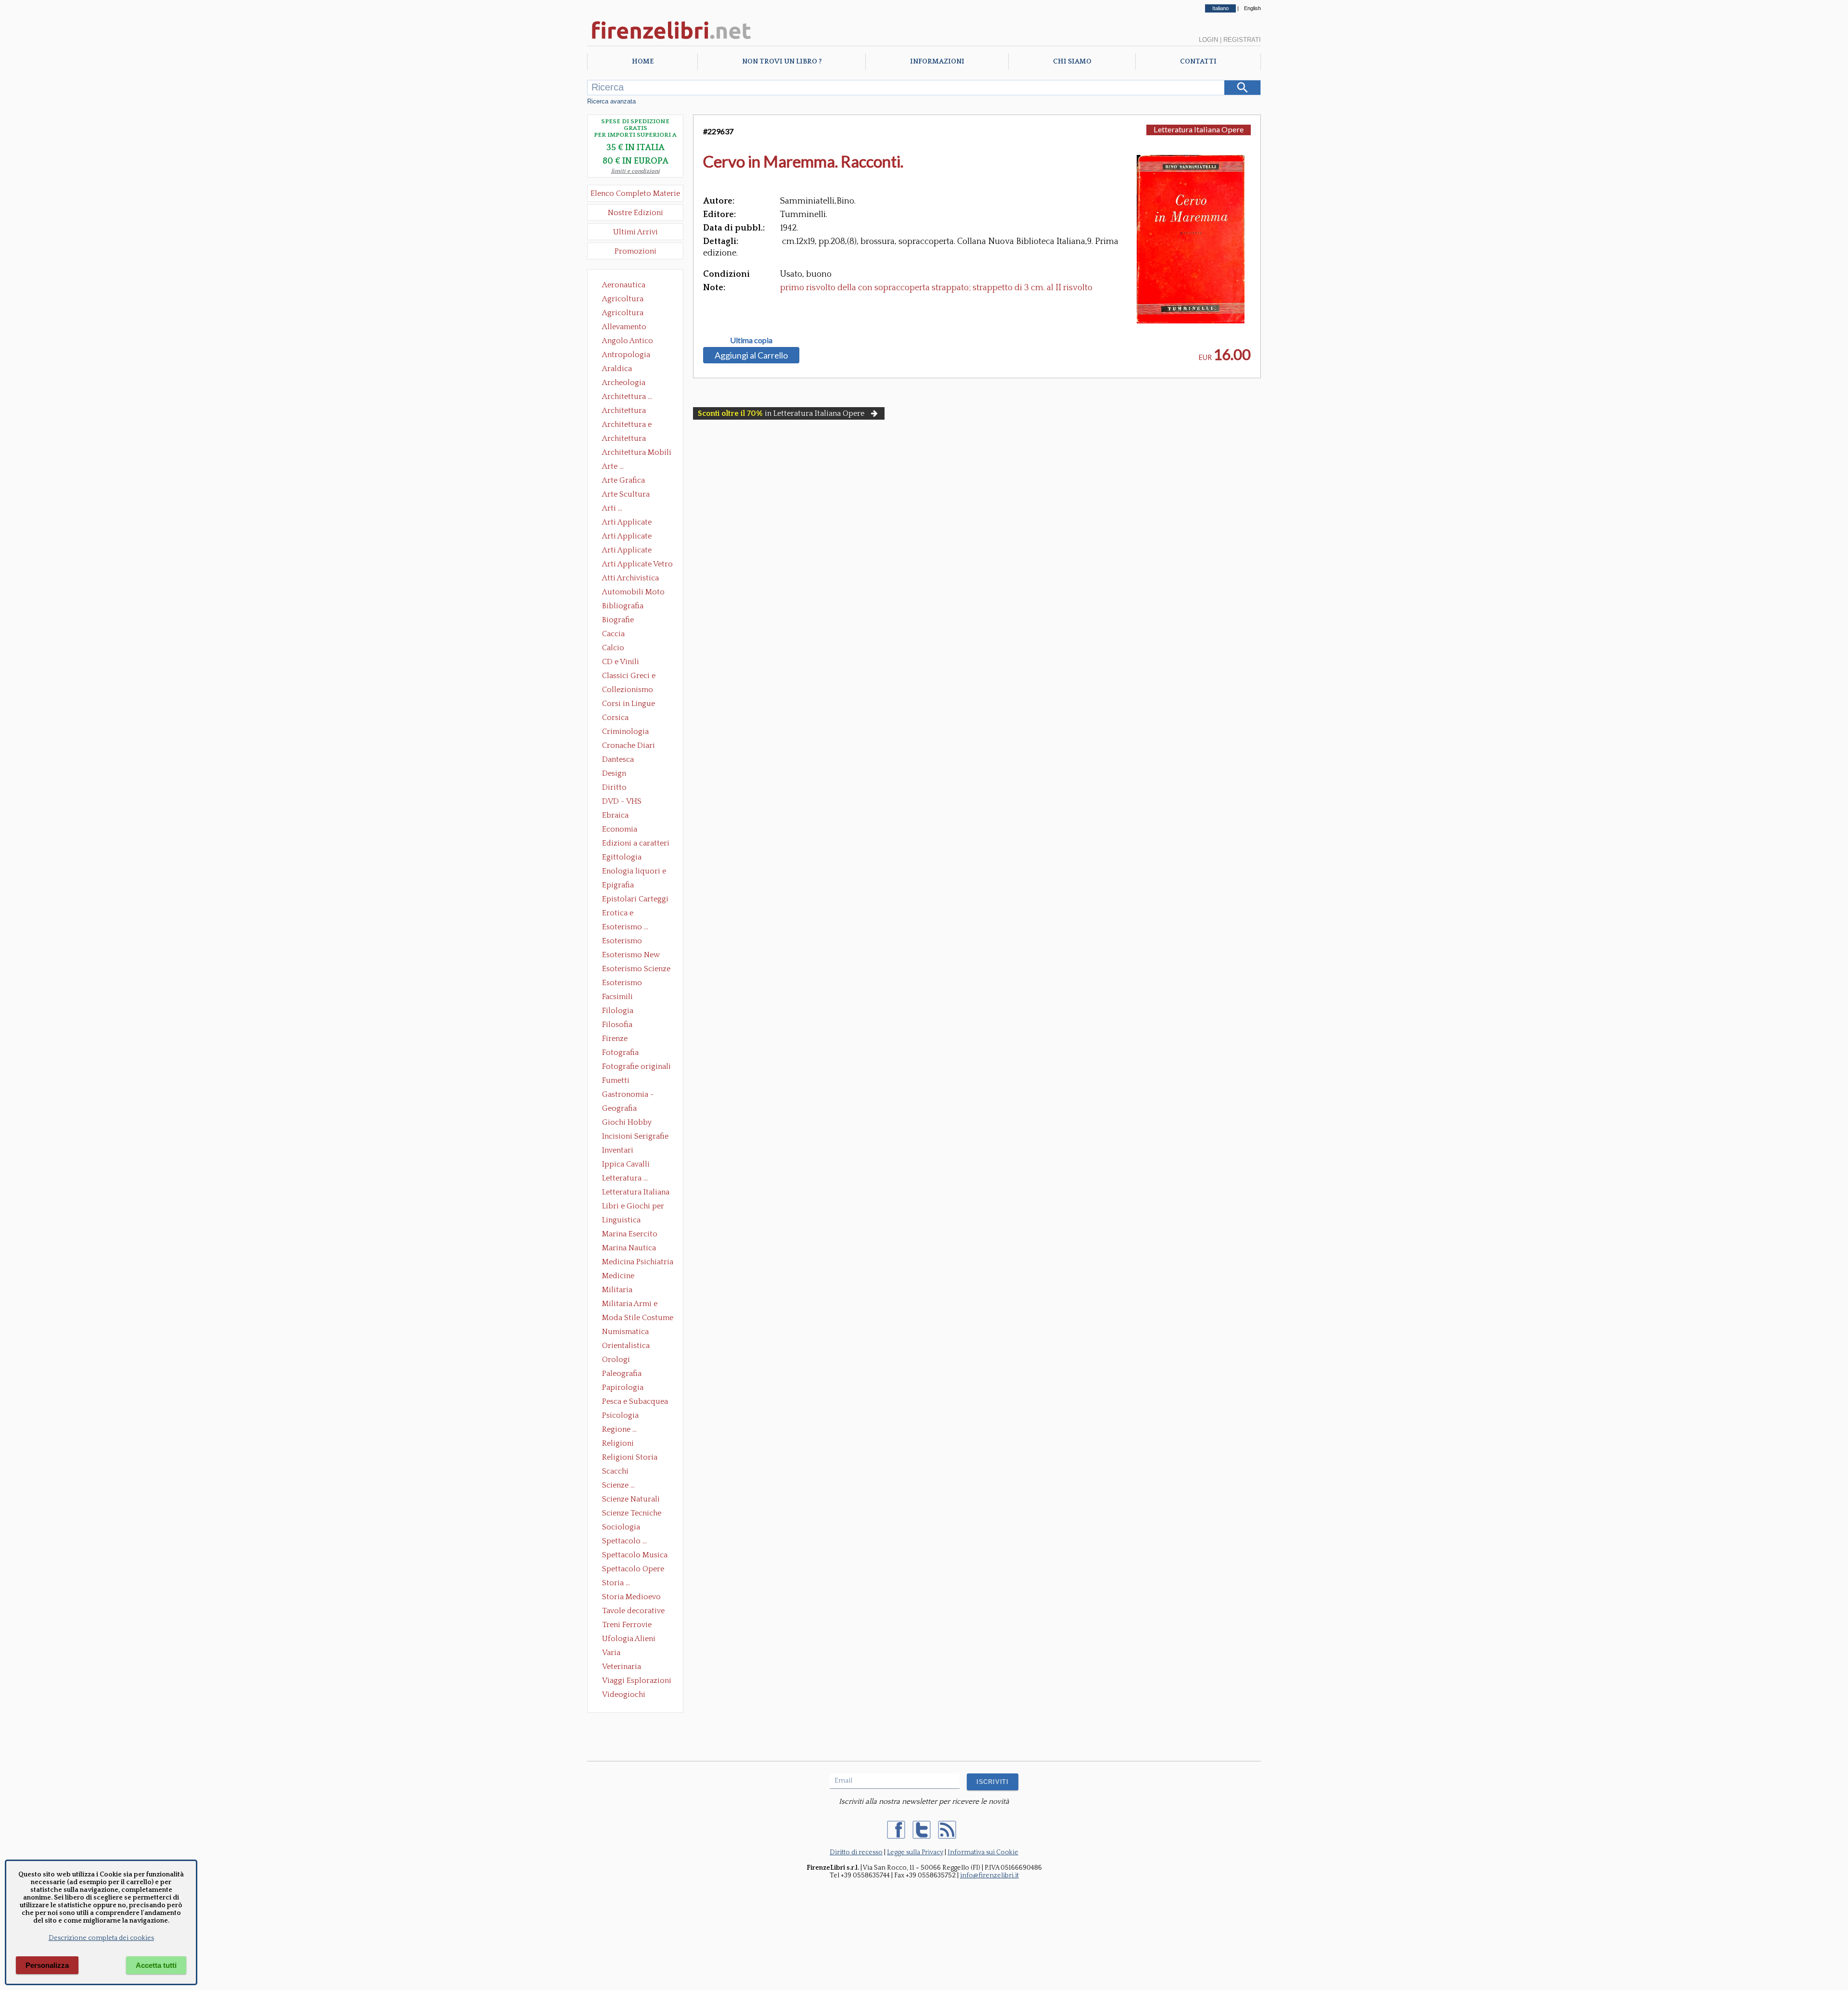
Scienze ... (618, 1485)
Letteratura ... (625, 1178)
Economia (620, 829)
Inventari (618, 1150)
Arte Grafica (623, 480)
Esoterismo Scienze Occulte (636, 970)
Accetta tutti (156, 1965)
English (1252, 8)
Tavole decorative (633, 1611)
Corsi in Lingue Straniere (629, 705)
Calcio (613, 648)
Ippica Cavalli (626, 1164)
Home (643, 62)
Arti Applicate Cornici (627, 537)
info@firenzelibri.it (989, 1875)
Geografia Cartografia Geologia (622, 1109)
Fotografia (620, 1053)
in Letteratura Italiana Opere (781, 413)
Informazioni (937, 62)
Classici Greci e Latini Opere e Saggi (637, 677)
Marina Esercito (630, 1234)
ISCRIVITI (993, 1782)
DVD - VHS (622, 801)
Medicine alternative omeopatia (621, 1277)
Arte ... (613, 466)
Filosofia (617, 1025)
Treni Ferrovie (627, 1625)
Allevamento (624, 327)
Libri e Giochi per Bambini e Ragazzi (634, 1207)
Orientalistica (626, 1346)
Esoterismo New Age (631, 956)
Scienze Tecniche (632, 1513)
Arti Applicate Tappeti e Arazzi (630, 551)
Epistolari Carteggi (635, 899)
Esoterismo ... (625, 927)
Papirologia (623, 1387)
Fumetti (616, 1080)
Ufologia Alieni (629, 1639)
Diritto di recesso (856, 1852)
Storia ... (616, 1583)
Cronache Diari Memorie (629, 746)
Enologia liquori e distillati (634, 872)
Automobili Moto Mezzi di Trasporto (636, 593)
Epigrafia (618, 885)
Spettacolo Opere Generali (633, 1570)
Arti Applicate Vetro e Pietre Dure (637, 565)
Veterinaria (622, 1667)
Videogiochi (624, 1695)
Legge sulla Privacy (915, 1852)
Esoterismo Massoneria (622, 942)
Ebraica (615, 815)
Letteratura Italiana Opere (636, 1193)
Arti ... (612, 508)
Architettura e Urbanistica (627, 425)
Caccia (613, 634)
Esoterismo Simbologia (622, 984)
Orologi (616, 1360)
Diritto (614, 787)
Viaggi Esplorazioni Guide (637, 1682)
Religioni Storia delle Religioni (630, 1458)
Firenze (615, 1039)
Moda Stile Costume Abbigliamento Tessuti (638, 1319)
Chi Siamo (1072, 62)
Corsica (615, 718)
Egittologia (622, 857)
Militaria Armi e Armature (630, 1305)
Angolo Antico (628, 341)
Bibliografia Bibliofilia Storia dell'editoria (631, 607)
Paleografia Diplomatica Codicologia (624, 1374)
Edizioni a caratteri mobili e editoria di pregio (636, 844)
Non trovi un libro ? (782, 62)
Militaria (617, 1290)
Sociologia (621, 1527)
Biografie (618, 620)
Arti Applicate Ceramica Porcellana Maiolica (637, 523)
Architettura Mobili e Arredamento (637, 453)
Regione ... (619, 1429)
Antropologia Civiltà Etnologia (631, 356)
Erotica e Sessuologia (623, 914)
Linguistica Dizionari (621, 1221)
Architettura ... (627, 397)
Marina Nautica (629, 1248)
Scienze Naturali (631, 1499)
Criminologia (625, 732)
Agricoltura (623, 299)
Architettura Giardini (624, 439)
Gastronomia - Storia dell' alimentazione (628, 1095)
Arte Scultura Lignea (626, 495)
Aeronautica (624, 285)
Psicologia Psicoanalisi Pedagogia (623, 1416)
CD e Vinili (621, 662)
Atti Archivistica (630, 578)
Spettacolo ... (624, 1541)
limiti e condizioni (635, 171)
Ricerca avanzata (611, 101)
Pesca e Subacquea (635, 1401)
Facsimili (617, 997)
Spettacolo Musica (635, 1555)
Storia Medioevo (631, 1597)
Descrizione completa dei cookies (101, 1938)
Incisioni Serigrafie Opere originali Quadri (635, 1137)
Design (614, 773)
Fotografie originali (636, 1066)
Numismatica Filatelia (625, 1333)
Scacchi (615, 1471)
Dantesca (618, 759)
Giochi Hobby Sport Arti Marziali (635, 1123)
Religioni (618, 1443)
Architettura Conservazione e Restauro (631, 411)
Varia (611, 1653)
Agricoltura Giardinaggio (625, 314)
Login (1208, 40)
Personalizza (47, 1965)
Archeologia (624, 383)
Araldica (617, 369)
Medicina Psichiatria (638, 1262)
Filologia (618, 1011)
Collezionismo (628, 690)
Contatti (1198, 62)
